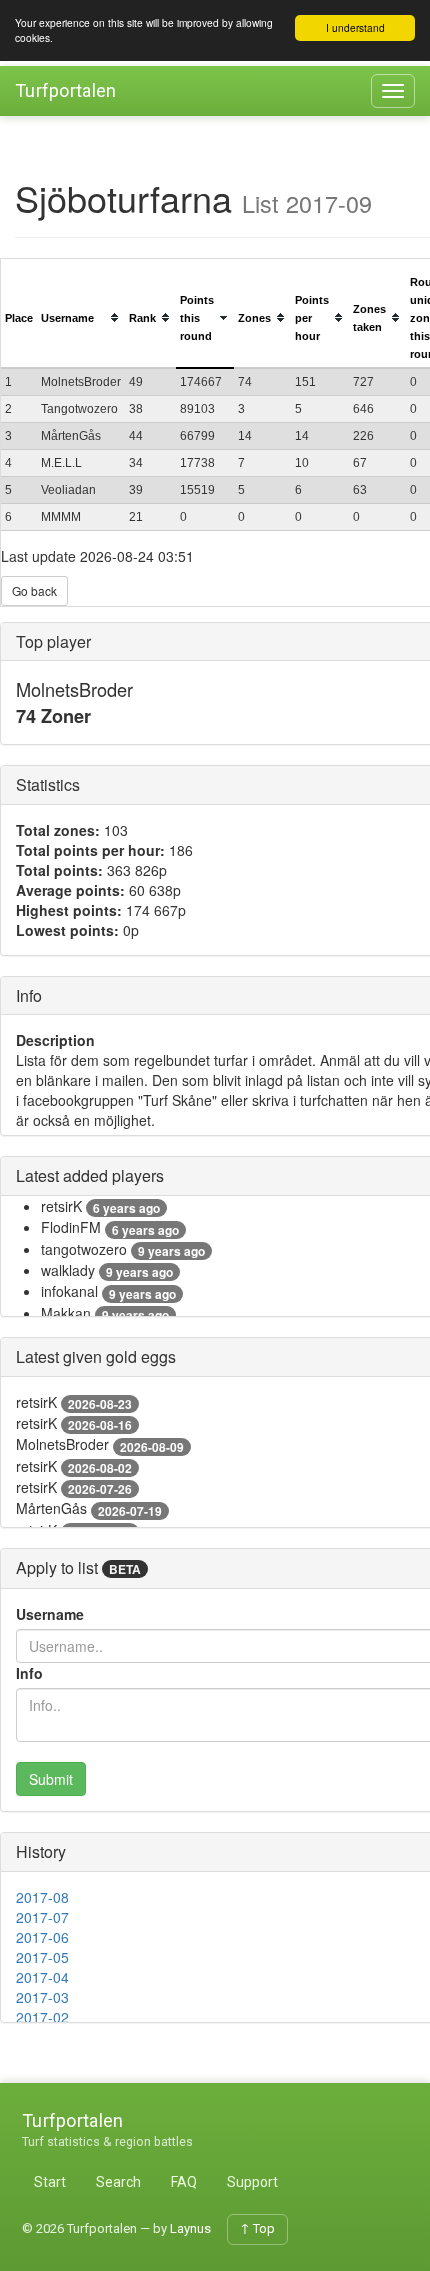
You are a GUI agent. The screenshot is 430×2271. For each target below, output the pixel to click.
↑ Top (257, 2228)
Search (118, 2182)
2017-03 (42, 1997)
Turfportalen (66, 90)
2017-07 (42, 1917)
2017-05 (42, 1957)
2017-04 (42, 1977)
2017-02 (42, 2017)
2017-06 (42, 1937)
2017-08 (42, 1897)
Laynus (190, 2228)
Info (29, 1673)
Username (50, 1614)
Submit (51, 1779)
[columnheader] (19, 318)
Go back (34, 590)
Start (50, 2182)
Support (252, 2182)
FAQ (184, 2182)
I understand (355, 27)
